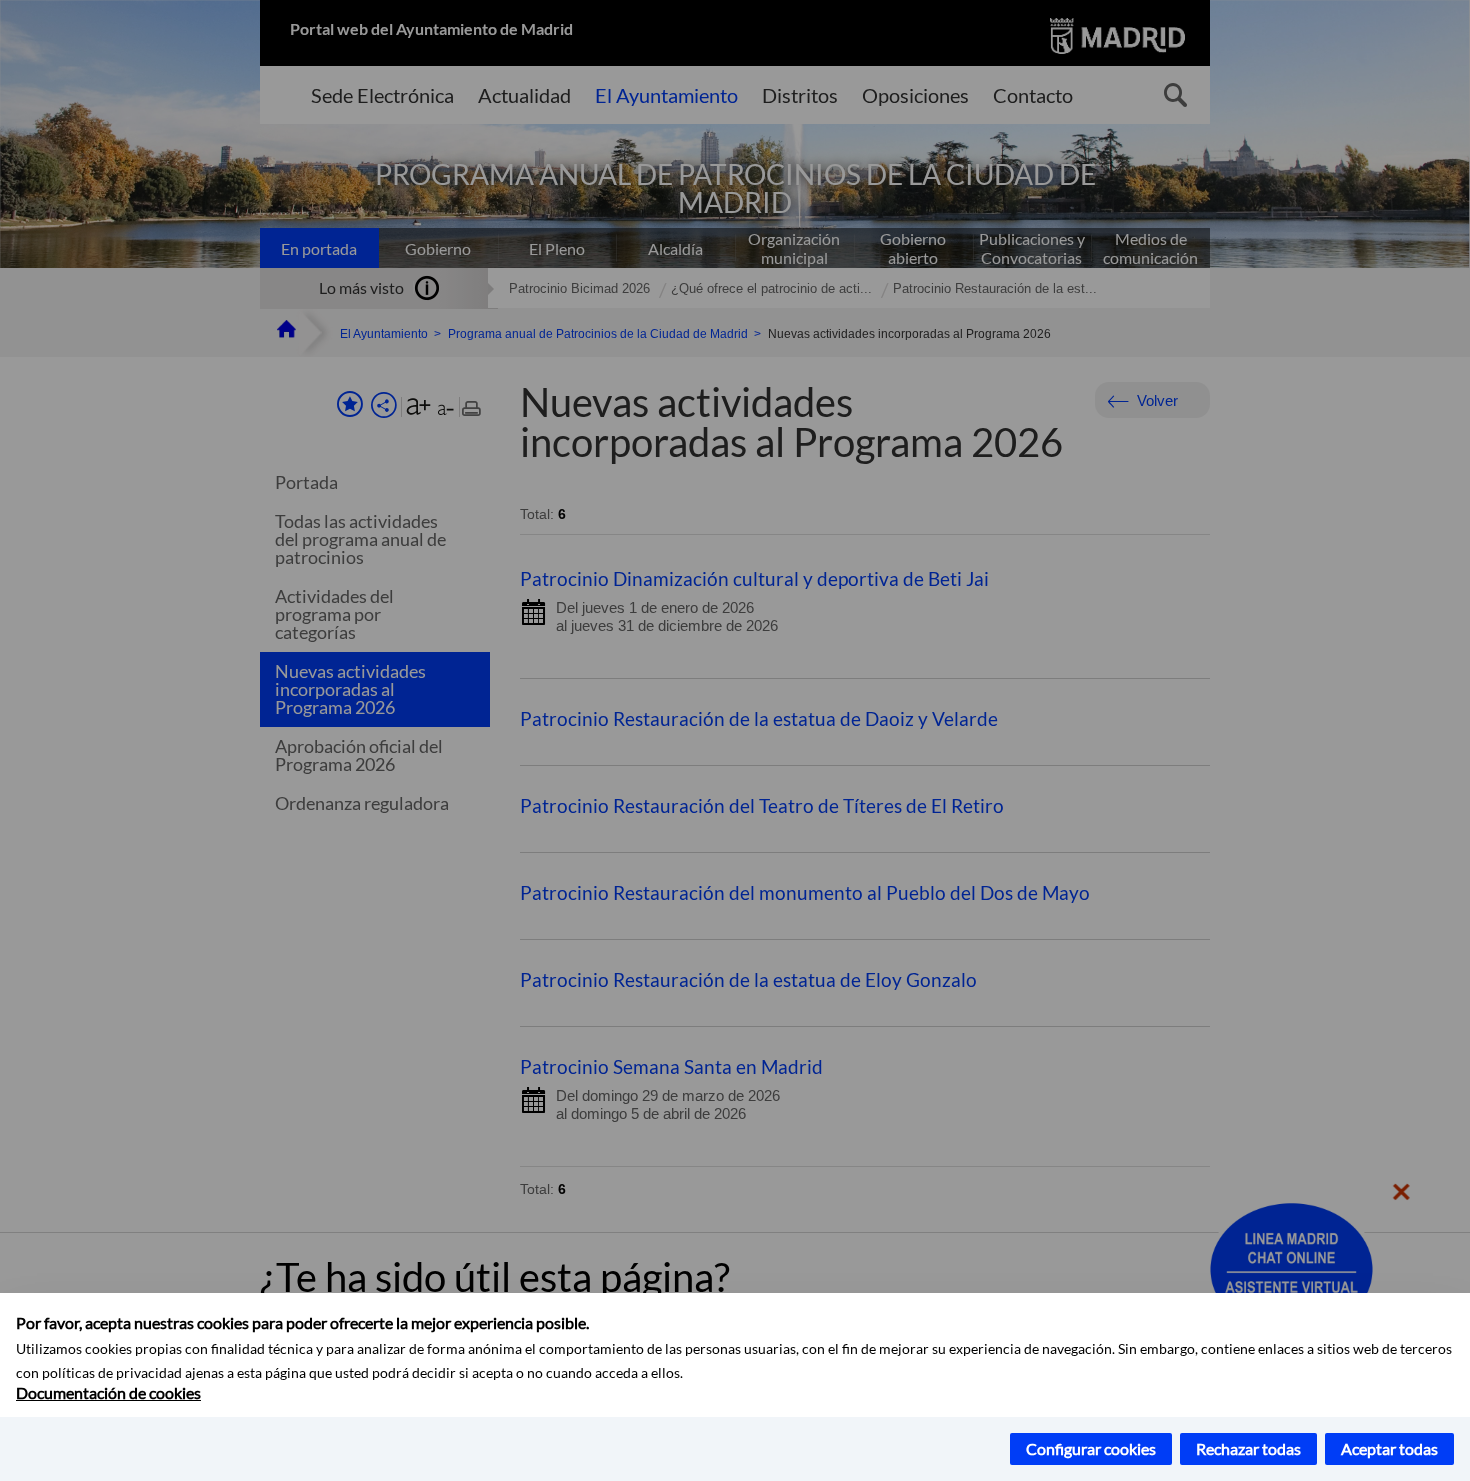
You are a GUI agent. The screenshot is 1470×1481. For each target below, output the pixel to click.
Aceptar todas (1389, 1448)
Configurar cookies (1091, 1448)
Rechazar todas (1248, 1448)
